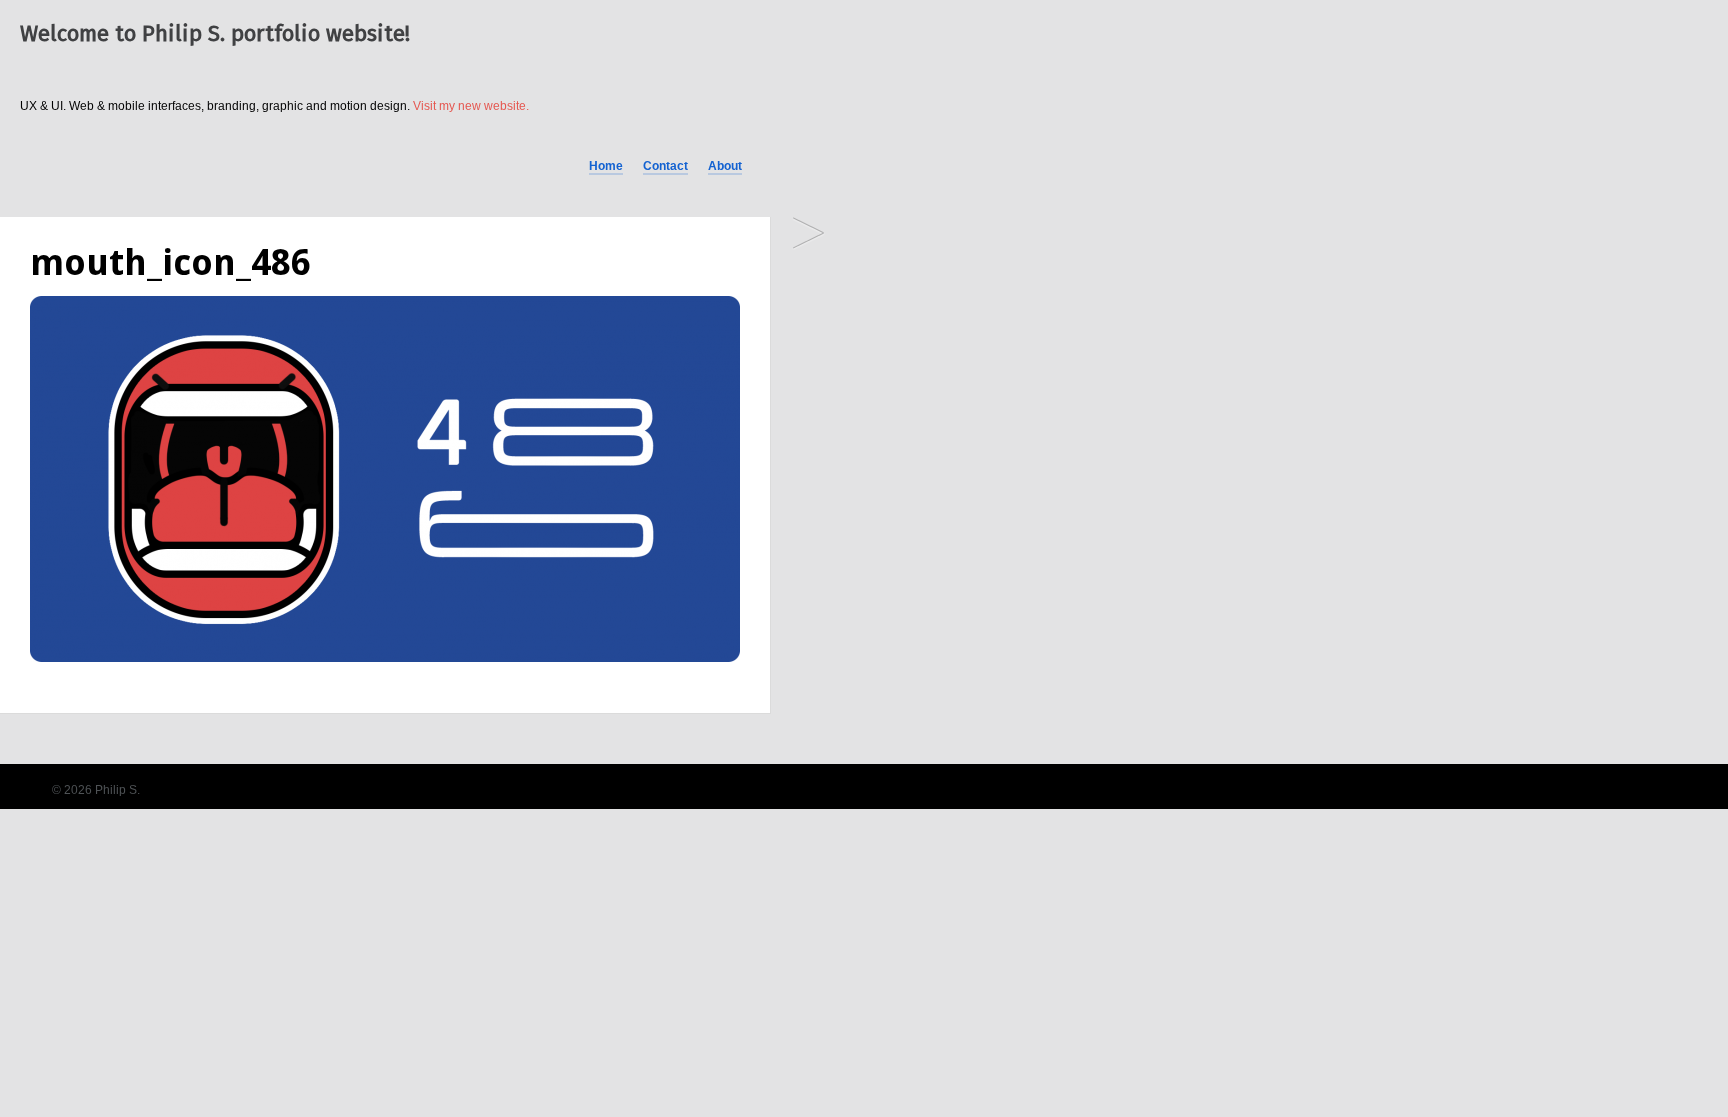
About (725, 166)
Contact (665, 166)
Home (606, 166)
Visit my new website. (471, 106)
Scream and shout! (808, 234)
